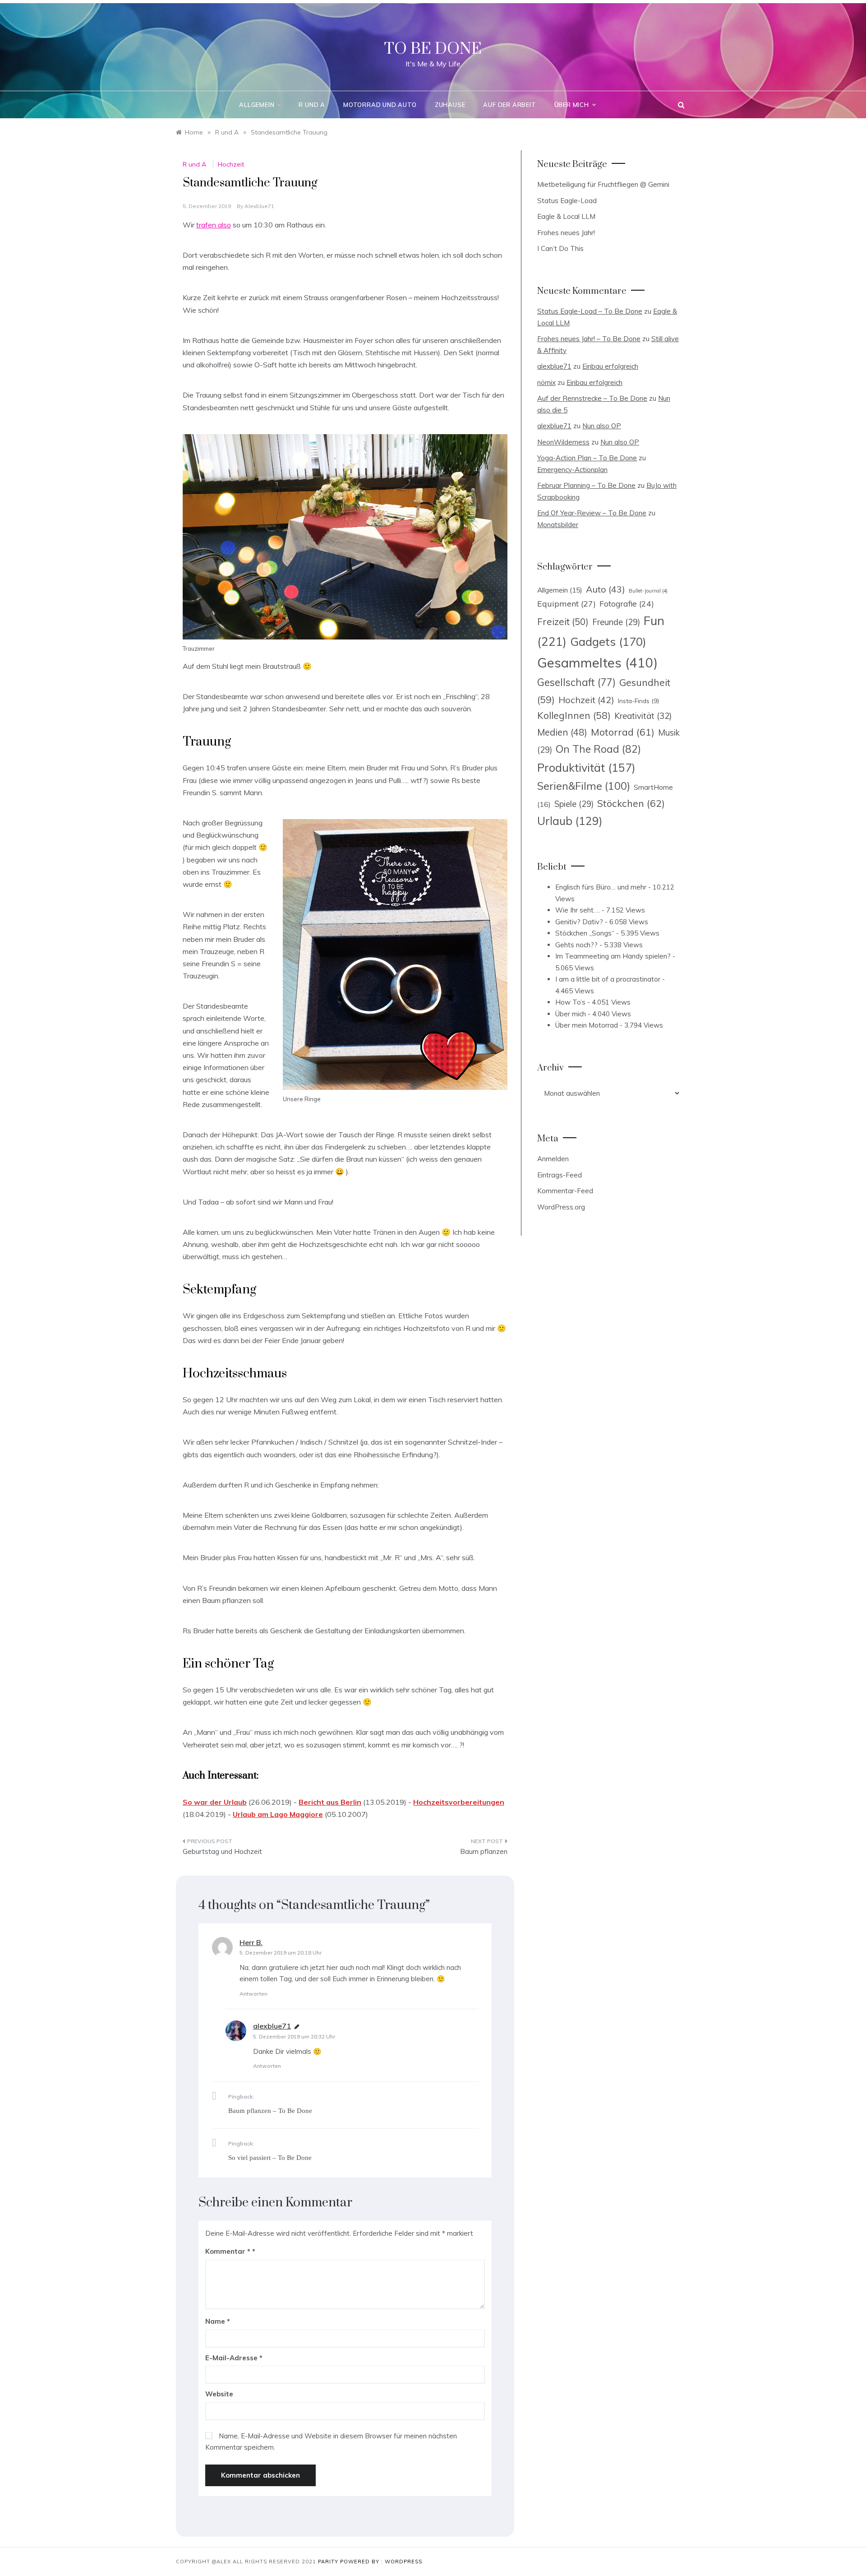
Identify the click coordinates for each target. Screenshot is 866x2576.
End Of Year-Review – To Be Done (592, 513)
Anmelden (553, 1159)
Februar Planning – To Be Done (586, 485)
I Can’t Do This (560, 248)
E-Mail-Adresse (234, 2358)
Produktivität (586, 767)
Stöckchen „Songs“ (585, 933)
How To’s (570, 1002)
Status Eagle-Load (567, 201)
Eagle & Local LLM (566, 216)
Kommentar (228, 2251)
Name (218, 2321)
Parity (329, 2562)
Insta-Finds (638, 701)
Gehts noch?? (576, 945)
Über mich (572, 105)
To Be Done (433, 49)
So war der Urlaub (215, 1802)
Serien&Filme (584, 786)
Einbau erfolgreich (610, 366)
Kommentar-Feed (565, 1191)
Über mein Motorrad (587, 1025)
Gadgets (608, 641)
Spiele (574, 804)
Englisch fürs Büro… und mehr (601, 887)
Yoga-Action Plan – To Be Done (587, 458)
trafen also (214, 225)
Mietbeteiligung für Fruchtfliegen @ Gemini (603, 184)
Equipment (567, 603)
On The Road (598, 749)
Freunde (616, 622)
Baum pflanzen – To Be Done (270, 2111)
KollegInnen (574, 715)
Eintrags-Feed (560, 1175)
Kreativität (643, 716)
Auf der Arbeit (509, 105)
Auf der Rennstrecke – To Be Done (592, 398)
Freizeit (563, 621)
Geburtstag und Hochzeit (222, 1851)
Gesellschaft (576, 682)
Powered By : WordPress (381, 2562)
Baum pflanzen (484, 1851)
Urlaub (570, 821)
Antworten (253, 1994)
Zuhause (450, 105)
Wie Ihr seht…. (578, 910)
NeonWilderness (563, 442)
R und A (312, 105)
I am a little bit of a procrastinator (608, 979)
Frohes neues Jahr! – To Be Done (589, 339)
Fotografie (627, 603)
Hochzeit (231, 164)
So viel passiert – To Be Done (270, 2158)
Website (219, 2394)
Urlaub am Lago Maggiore (278, 1814)
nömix (546, 382)
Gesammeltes (597, 663)
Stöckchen (631, 803)
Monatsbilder (558, 525)
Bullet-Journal (648, 591)
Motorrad (623, 732)
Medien (562, 732)
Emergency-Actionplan (572, 470)
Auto (606, 589)
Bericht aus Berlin (330, 1802)
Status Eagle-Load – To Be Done (590, 311)
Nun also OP (602, 426)
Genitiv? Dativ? (579, 922)
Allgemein (257, 105)
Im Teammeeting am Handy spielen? (613, 956)
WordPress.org (561, 1207)
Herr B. (251, 1942)
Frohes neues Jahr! (566, 233)
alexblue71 (259, 206)
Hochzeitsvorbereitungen (459, 1802)
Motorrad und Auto (380, 105)
